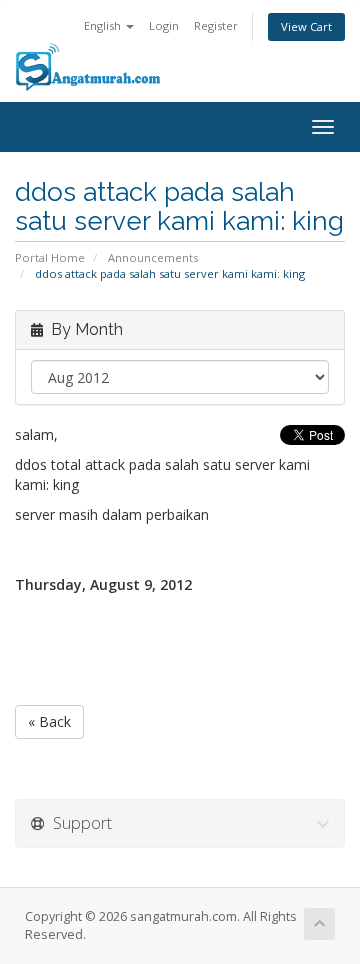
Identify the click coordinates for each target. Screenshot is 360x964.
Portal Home (50, 257)
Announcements (153, 257)
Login (164, 25)
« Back (49, 721)
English (104, 25)
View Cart (306, 26)
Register (216, 25)
